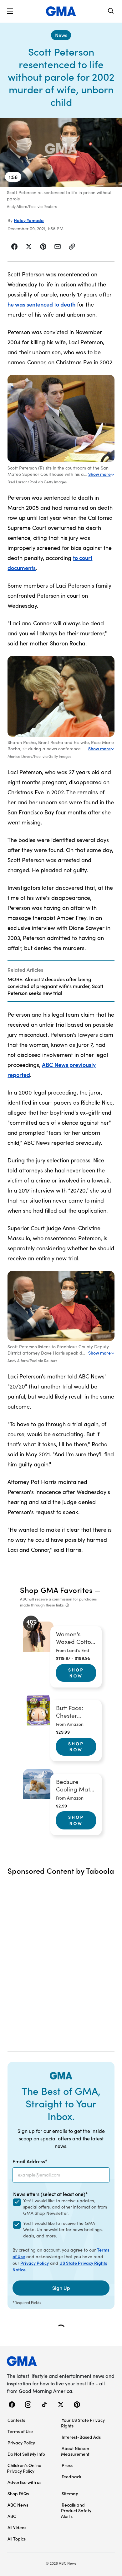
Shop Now (76, 1673)
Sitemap (70, 2493)
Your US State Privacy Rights (83, 2423)
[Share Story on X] (29, 247)
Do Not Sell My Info (26, 2454)
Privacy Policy (35, 2263)
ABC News (18, 2505)
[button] (10, 11)
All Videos (17, 2527)
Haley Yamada (29, 220)
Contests (16, 2420)
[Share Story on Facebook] (15, 247)
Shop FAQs (18, 2493)
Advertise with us (24, 2482)
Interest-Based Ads (81, 2437)
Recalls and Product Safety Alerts (76, 2510)
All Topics (17, 2539)
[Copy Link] (72, 247)
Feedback (71, 2476)
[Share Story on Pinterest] (43, 247)
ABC (12, 2516)
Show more (99, 474)
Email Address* (30, 2161)
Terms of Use (20, 2431)
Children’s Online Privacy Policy (24, 2468)
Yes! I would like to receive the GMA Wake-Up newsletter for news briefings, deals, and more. (63, 2229)
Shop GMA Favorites (56, 1590)
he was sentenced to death (41, 304)
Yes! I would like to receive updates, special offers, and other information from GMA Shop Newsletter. (65, 2207)
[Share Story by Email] (58, 247)
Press (67, 2465)
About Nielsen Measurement (75, 2451)
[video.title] (61, 152)
